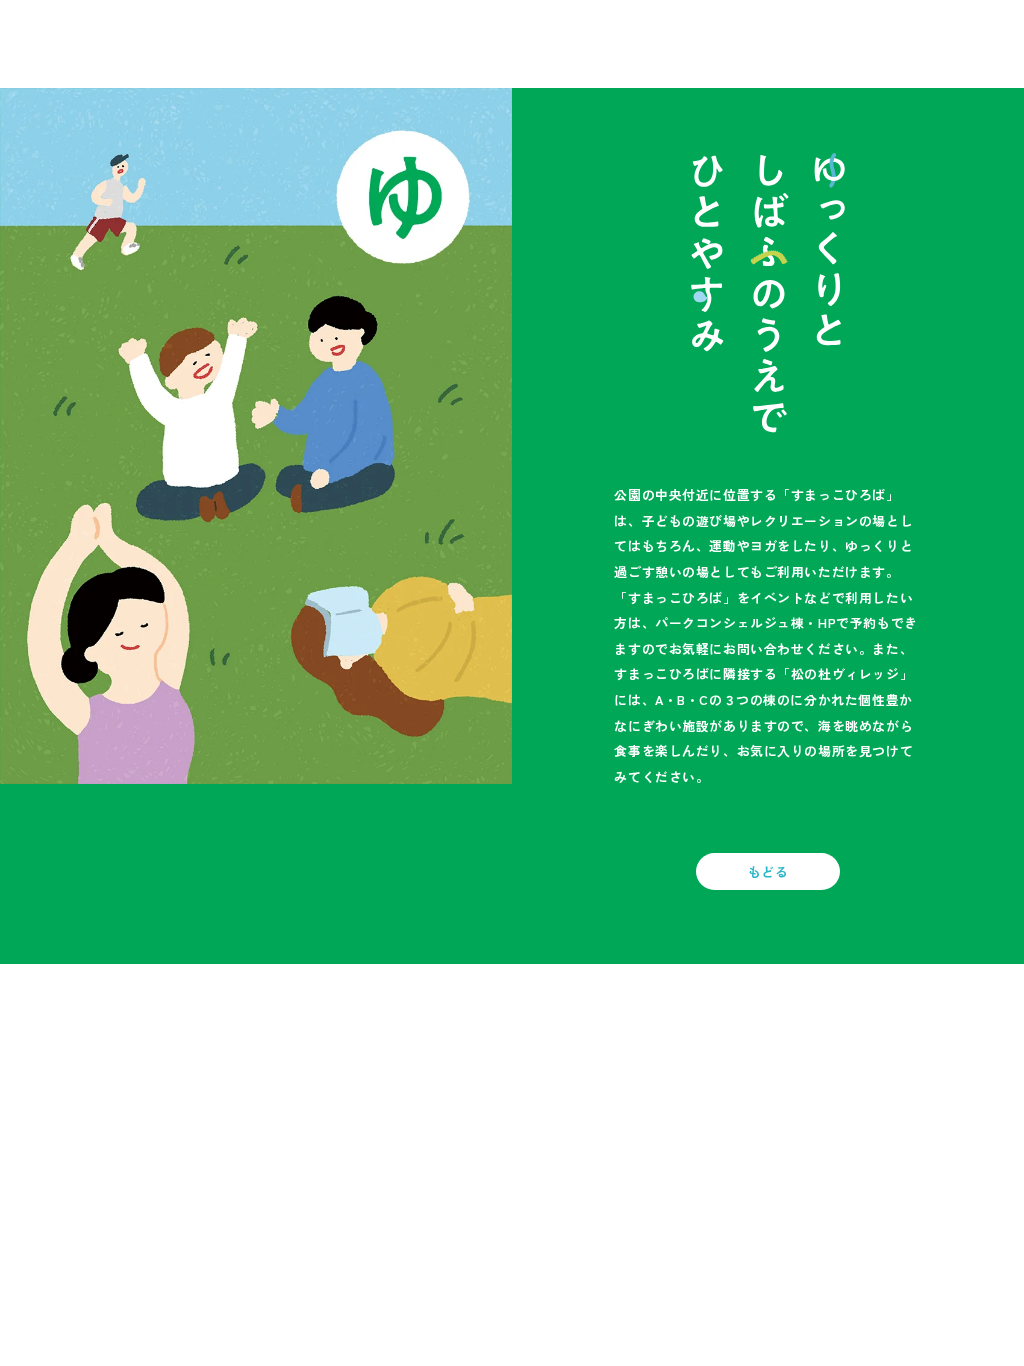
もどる (768, 871)
